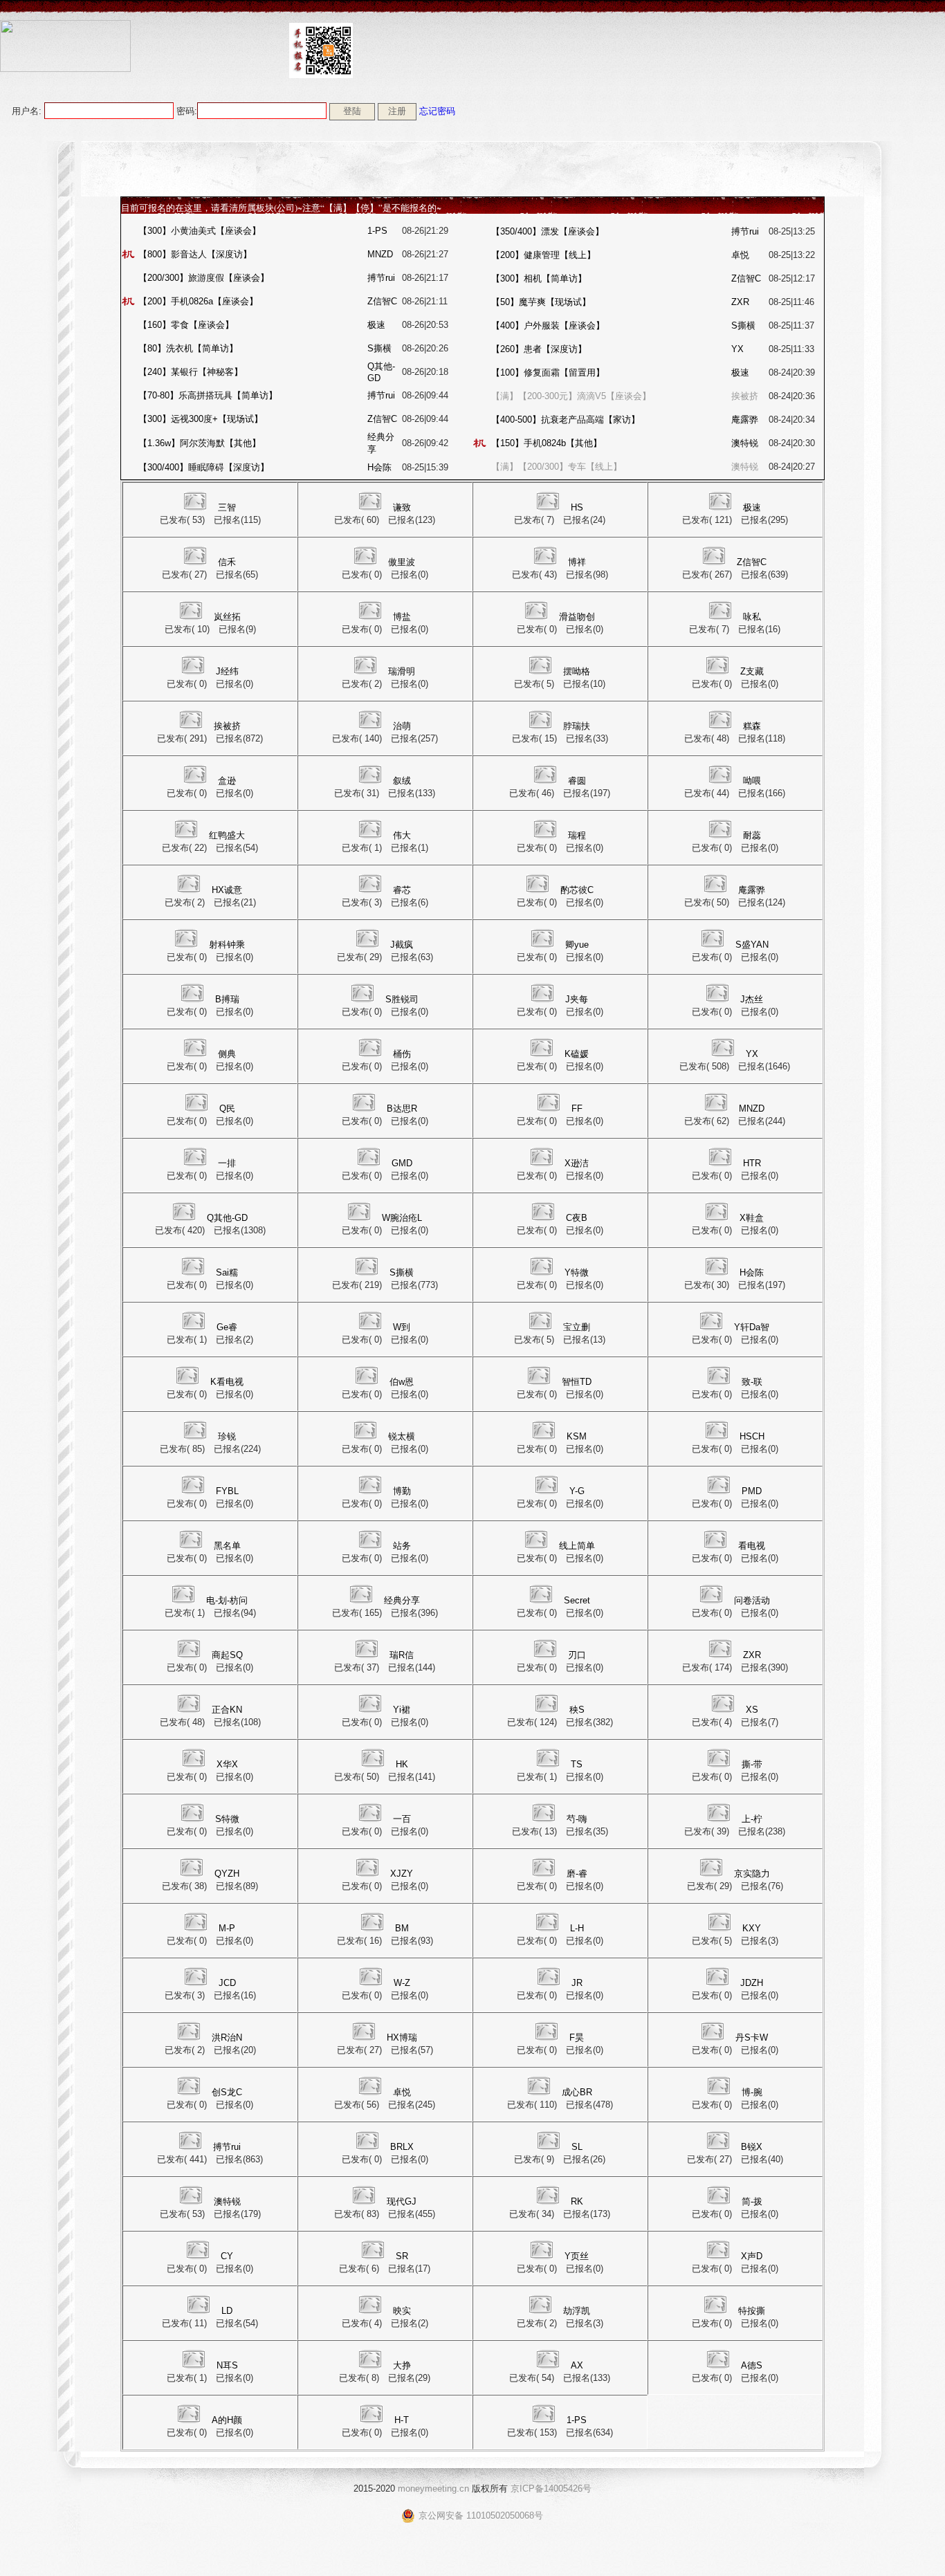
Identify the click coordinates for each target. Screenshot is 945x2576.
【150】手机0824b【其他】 (547, 443)
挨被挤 (745, 396)
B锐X (752, 2147)
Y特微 (577, 1272)
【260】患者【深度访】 (539, 349)
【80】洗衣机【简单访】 (188, 348)
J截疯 (402, 945)
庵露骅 (745, 420)
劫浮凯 (577, 2311)
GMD (402, 1163)
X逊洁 (577, 1163)
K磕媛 (577, 1054)
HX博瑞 (402, 2037)
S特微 (227, 1819)
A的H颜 (227, 2420)
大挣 (402, 2365)
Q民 (227, 1108)
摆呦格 (577, 671)
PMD (752, 1491)
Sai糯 (227, 1272)
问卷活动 (752, 1600)
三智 (227, 507)
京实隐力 (752, 1874)
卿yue (577, 945)
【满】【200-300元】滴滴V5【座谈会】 (571, 396)
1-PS (377, 231)
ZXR (740, 302)
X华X (227, 1764)
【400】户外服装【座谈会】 (548, 325)
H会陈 (379, 467)
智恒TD (577, 1382)
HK (402, 1764)
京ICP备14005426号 (551, 2488)
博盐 (402, 617)
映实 (402, 2311)
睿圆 (577, 781)
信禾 (227, 562)
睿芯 (402, 890)
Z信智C (382, 301)
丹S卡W (752, 2037)
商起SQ (227, 1655)
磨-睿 (577, 1874)
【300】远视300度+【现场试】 (201, 419)
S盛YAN (752, 945)
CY (227, 2256)
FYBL (227, 1491)
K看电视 (227, 1382)
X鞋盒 (752, 1218)
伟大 (402, 835)
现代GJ (402, 2201)
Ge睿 (227, 1327)
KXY (752, 1928)
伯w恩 (402, 1382)
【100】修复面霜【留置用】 (548, 372)
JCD (227, 1983)
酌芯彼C (577, 890)
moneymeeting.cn (433, 2488)
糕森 (752, 726)
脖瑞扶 (577, 726)
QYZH (227, 1874)
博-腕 (752, 2092)
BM (402, 1928)
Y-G (577, 1491)
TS (577, 1764)
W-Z (402, 1983)
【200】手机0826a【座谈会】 (198, 301)
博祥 (577, 562)
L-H (577, 1928)
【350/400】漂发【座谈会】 (548, 231)
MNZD (380, 254)
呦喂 (752, 781)
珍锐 (227, 1436)
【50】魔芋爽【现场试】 (541, 302)
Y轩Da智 (752, 1327)
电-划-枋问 (227, 1600)
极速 (376, 325)
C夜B (577, 1218)
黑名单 (227, 1546)
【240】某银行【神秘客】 (191, 372)
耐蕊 (752, 835)
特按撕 (752, 2311)
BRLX (402, 2147)
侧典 (227, 1054)
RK (577, 2201)
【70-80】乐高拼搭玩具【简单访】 (208, 395)
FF (577, 1108)
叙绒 (402, 781)
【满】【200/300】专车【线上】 (557, 467)
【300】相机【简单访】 (539, 278)
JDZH (752, 1983)
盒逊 (227, 781)
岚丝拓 (227, 617)
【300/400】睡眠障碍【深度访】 (204, 467)
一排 (227, 1163)
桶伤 (402, 1054)
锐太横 (402, 1436)
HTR (752, 1163)
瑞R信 (402, 1655)
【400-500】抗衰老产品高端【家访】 (566, 420)
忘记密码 (437, 111)
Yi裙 (402, 1710)
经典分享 (402, 1600)
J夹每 (577, 999)
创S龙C (227, 2092)
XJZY (402, 1874)
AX (577, 2365)
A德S (752, 2365)
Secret (577, 1600)
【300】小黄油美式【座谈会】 (200, 231)
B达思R (402, 1108)
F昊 (577, 2037)
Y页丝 (577, 2256)
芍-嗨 (577, 1819)
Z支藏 (752, 671)
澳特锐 (745, 443)
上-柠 (752, 1819)
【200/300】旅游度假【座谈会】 (204, 278)
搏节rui (381, 278)
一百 (402, 1819)
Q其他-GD (227, 1218)
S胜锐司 (402, 999)
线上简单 (577, 1546)
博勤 (402, 1491)
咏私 (752, 617)
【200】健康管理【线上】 (543, 255)
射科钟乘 (227, 945)
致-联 (752, 1382)
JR (577, 1983)
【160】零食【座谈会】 (186, 325)
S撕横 (379, 348)
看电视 (752, 1546)
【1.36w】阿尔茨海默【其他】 (200, 443)
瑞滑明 (402, 671)
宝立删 (577, 1327)
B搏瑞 (227, 999)
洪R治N (227, 2037)
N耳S (227, 2365)
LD (227, 2311)
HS (577, 507)
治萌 (402, 726)
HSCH (752, 1436)
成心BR (577, 2092)
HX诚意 (227, 890)
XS (752, 1710)
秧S (577, 1710)
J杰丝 (752, 999)
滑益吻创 (577, 617)
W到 (402, 1327)
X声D (752, 2256)
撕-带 (752, 1764)
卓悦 (740, 255)
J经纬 (227, 671)
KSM (577, 1436)
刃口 (577, 1655)
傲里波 (402, 562)
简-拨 (752, 2201)
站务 (402, 1546)
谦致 (402, 507)
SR (402, 2256)
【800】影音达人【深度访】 (195, 254)
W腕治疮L (402, 1218)
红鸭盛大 (227, 835)
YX (737, 349)
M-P (227, 1928)
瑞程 (577, 835)
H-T (402, 2420)
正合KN (227, 1710)
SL (577, 2147)
